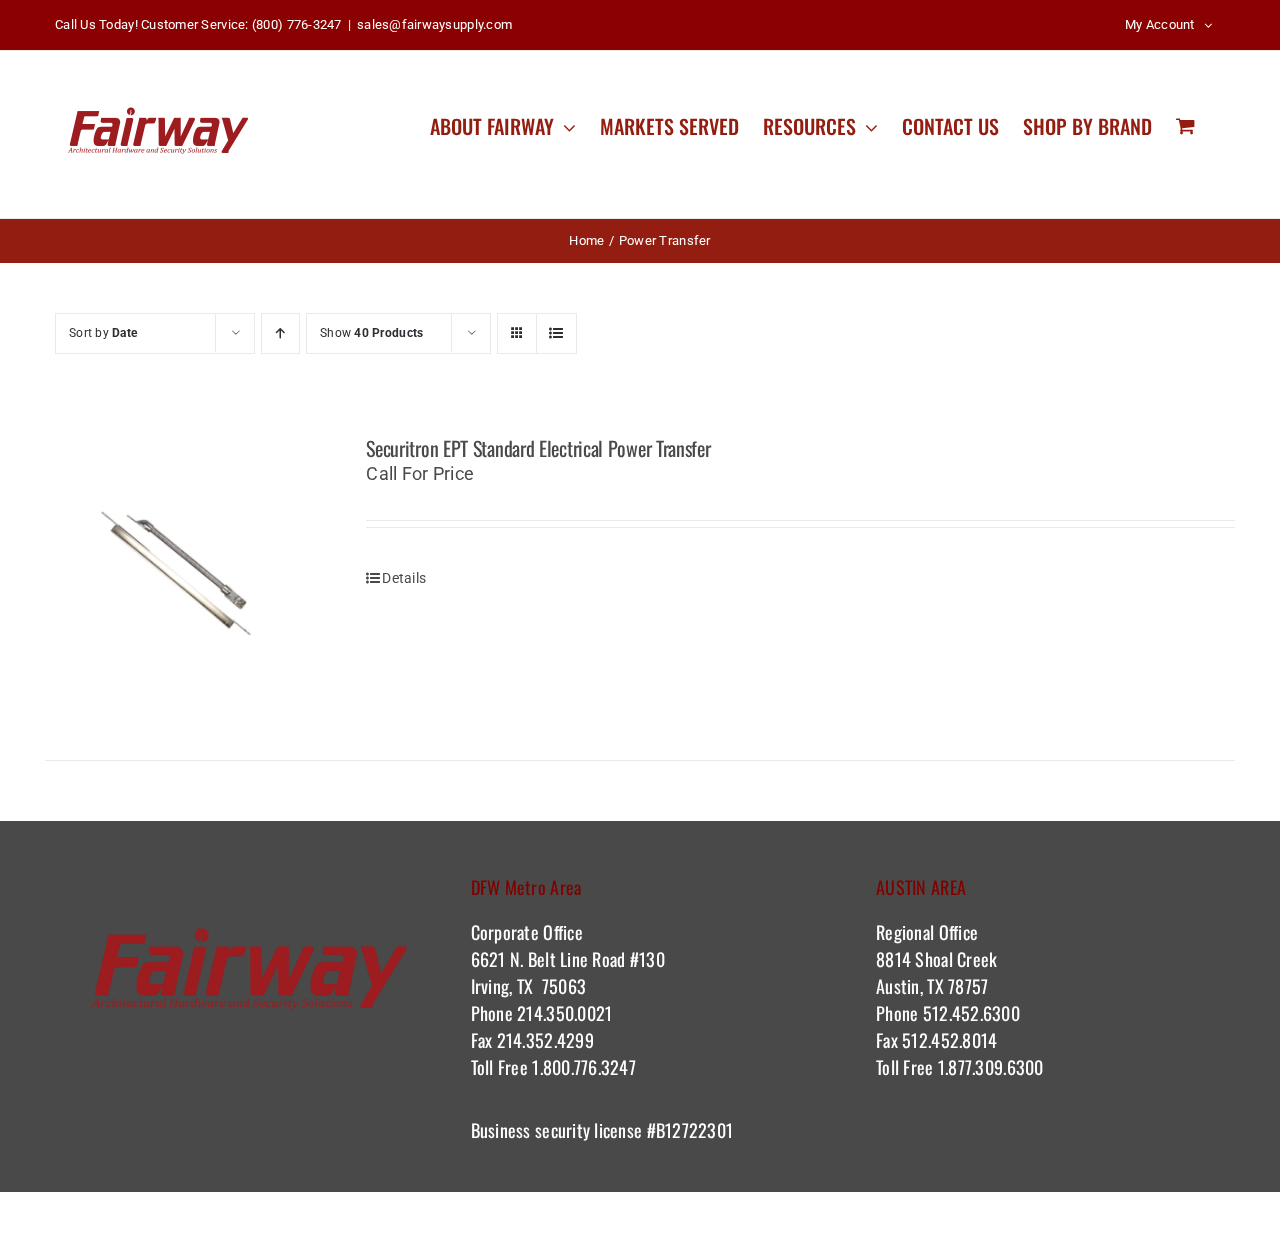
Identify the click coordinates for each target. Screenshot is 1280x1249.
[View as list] (556, 333)
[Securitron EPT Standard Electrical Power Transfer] (182, 573)
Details (404, 578)
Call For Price (420, 473)
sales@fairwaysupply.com (434, 24)
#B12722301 (692, 1130)
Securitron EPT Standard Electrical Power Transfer (538, 448)
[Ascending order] (280, 333)
